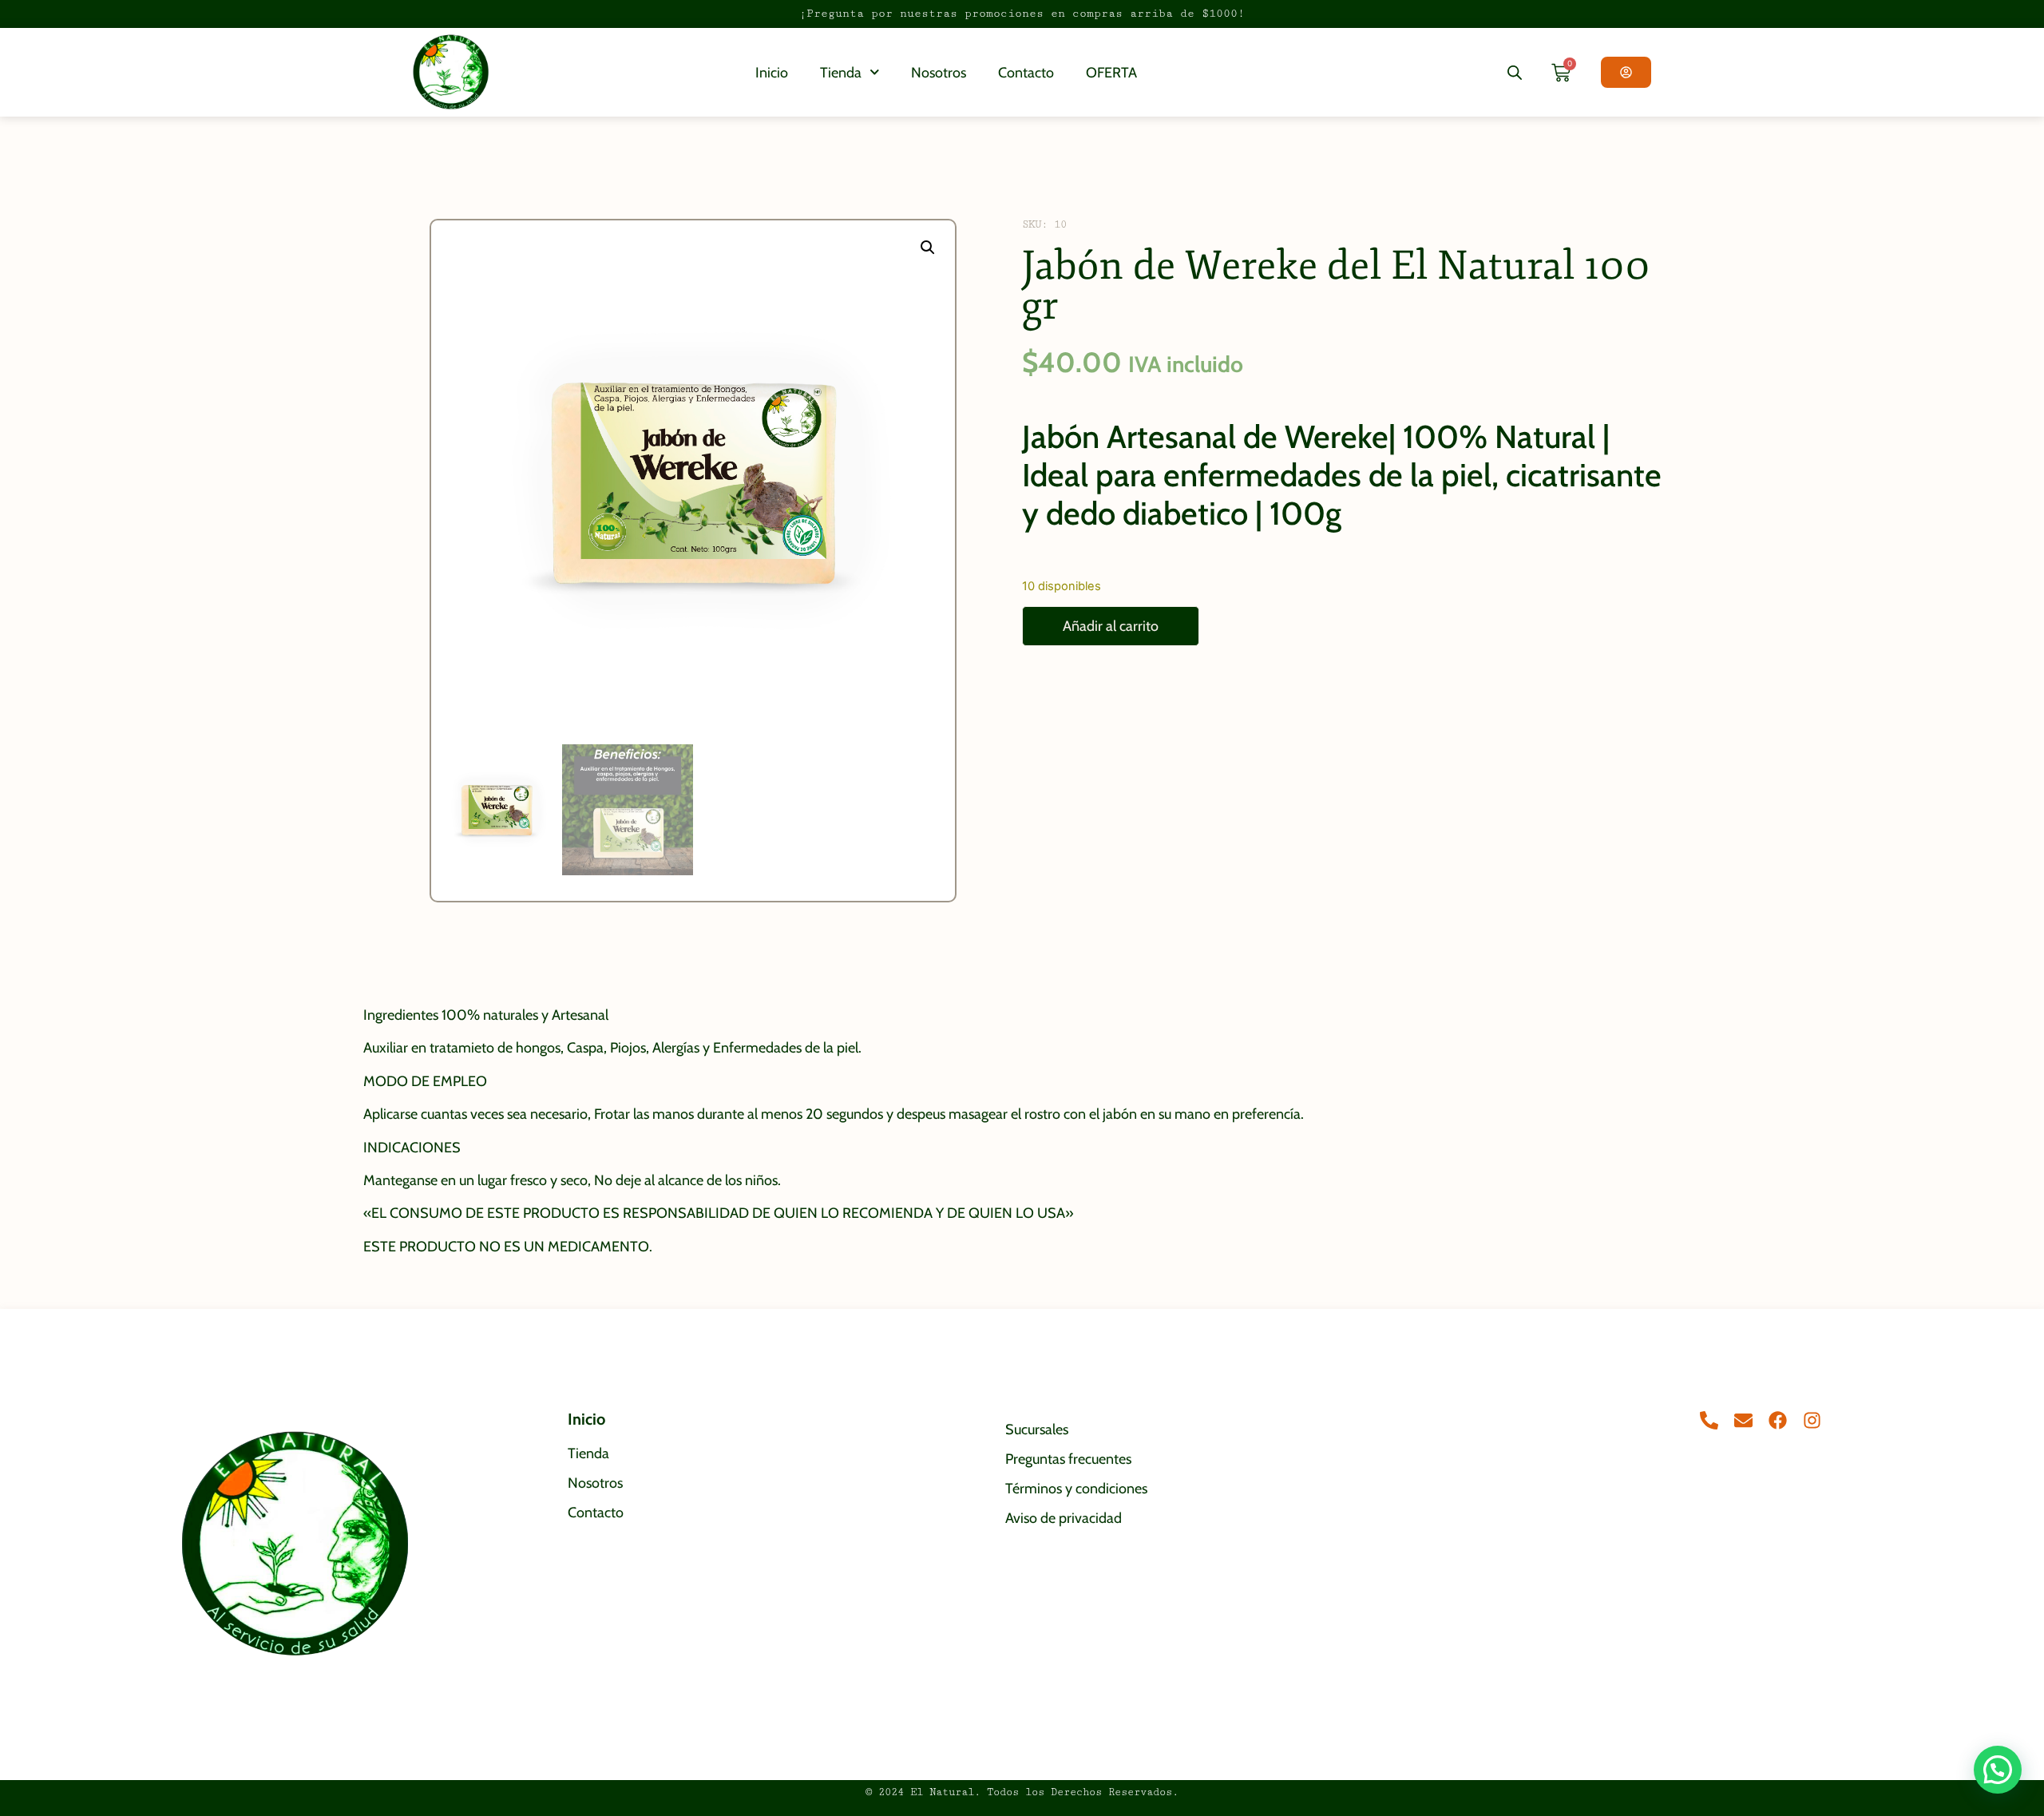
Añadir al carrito (1111, 626)
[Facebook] (1778, 1420)
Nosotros (939, 73)
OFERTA (1111, 73)
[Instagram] (1812, 1420)
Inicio (772, 73)
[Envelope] (1743, 1420)
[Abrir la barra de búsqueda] (1515, 72)
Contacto (1026, 73)
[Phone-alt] (1709, 1420)
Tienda (841, 73)
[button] (928, 248)
